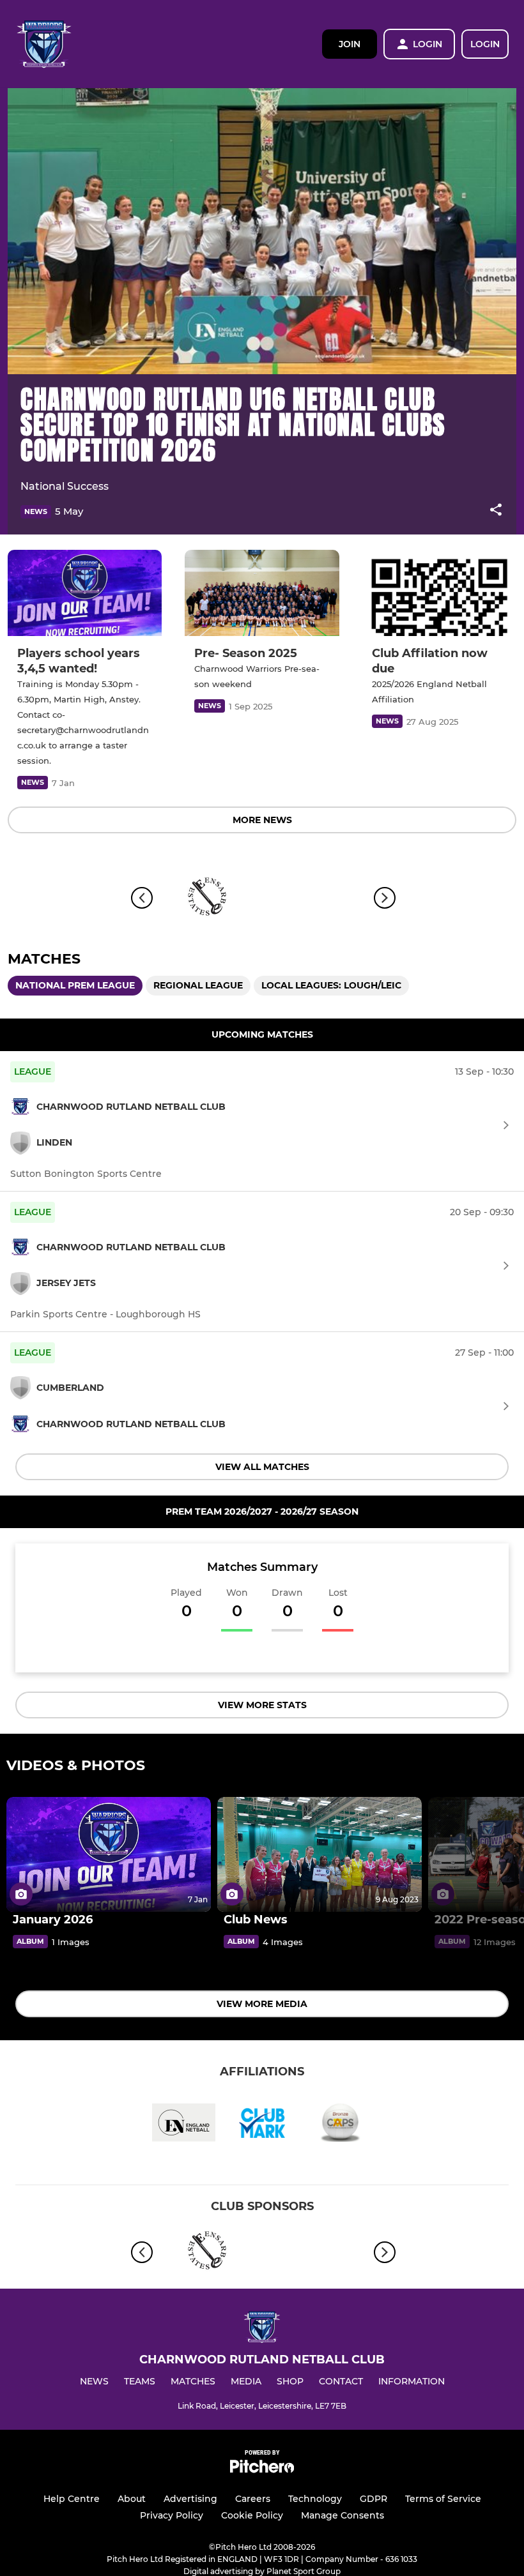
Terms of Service (443, 2499)
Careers (253, 2499)
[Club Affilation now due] (439, 593)
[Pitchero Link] (262, 2470)
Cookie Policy (252, 2515)
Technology (315, 2499)
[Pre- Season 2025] (262, 593)
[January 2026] (109, 1854)
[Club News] (320, 1854)
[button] (496, 512)
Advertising (190, 2499)
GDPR (374, 2499)
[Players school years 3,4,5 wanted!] (85, 593)
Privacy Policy (172, 2515)
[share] (496, 511)
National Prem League (75, 985)
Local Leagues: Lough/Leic (331, 985)
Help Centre (72, 2499)
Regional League (198, 985)
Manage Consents (343, 2515)
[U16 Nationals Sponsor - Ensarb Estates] (208, 898)
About (132, 2499)
